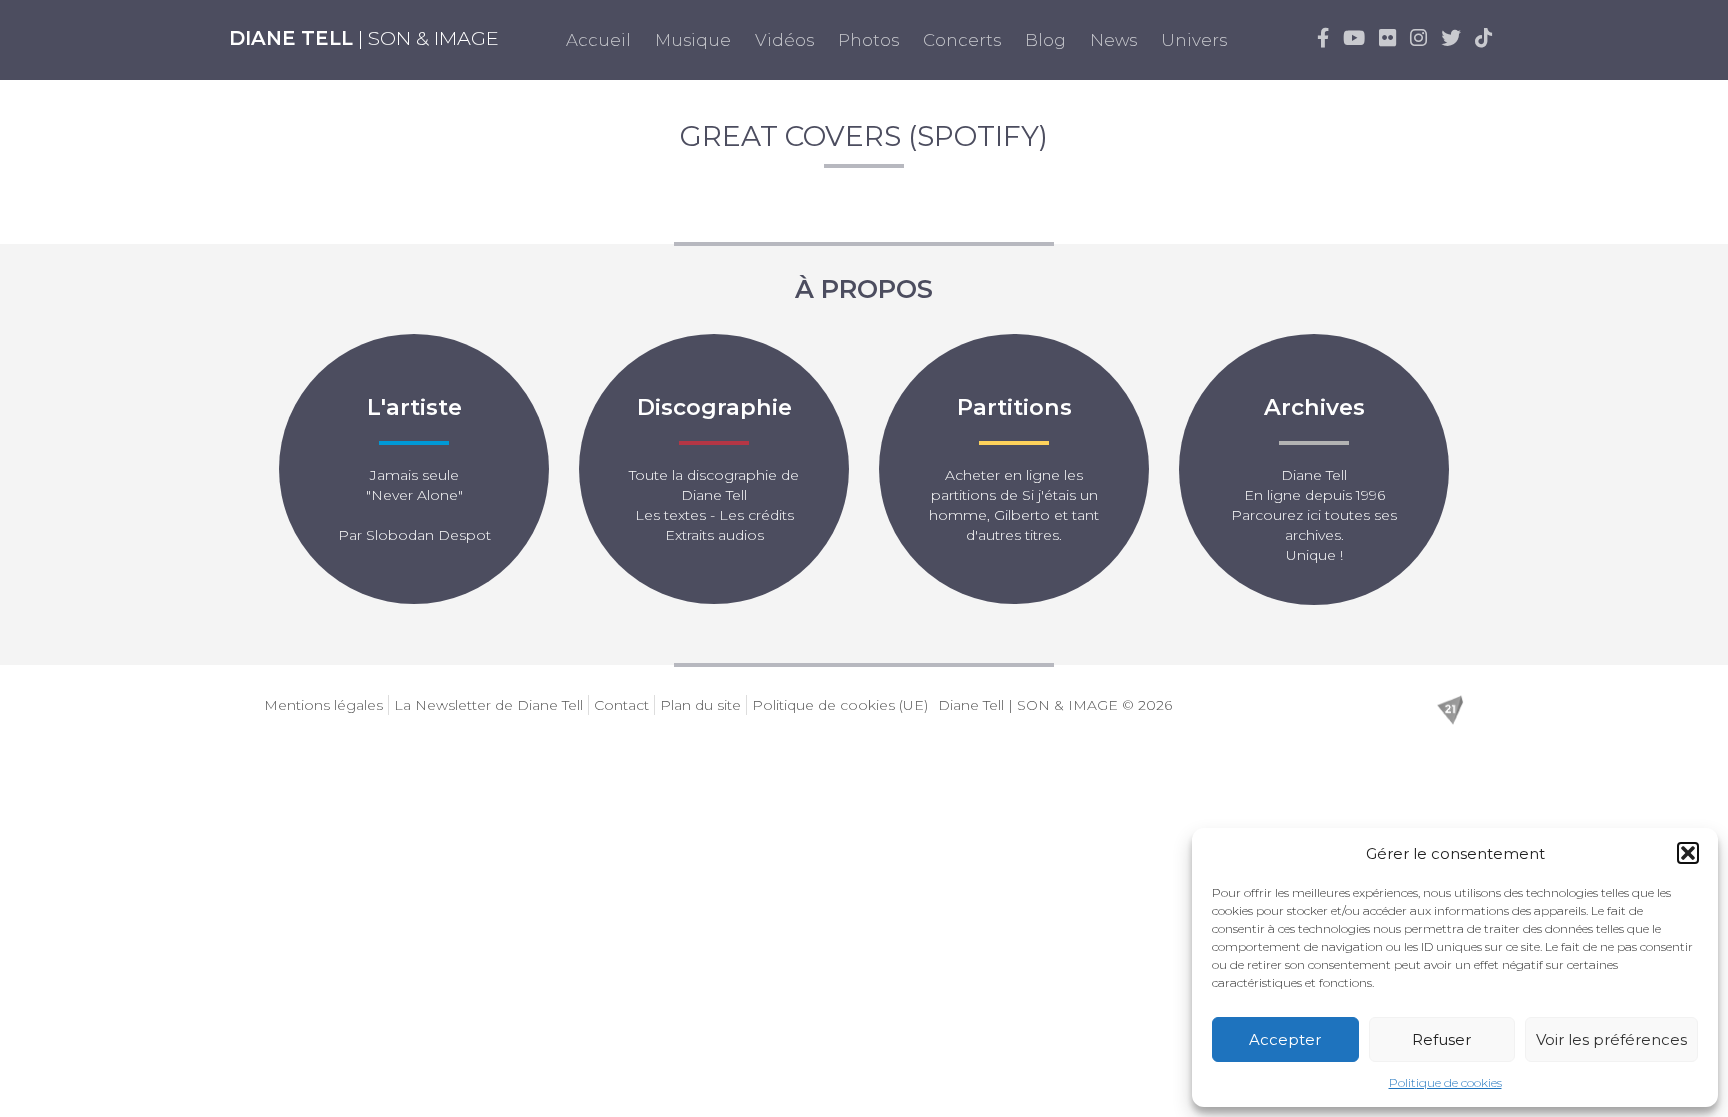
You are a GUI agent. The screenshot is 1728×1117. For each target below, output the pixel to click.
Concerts (962, 40)
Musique (693, 40)
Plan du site (700, 705)
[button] (1688, 853)
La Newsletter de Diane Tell (488, 705)
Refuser (1441, 1039)
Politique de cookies (1445, 1082)
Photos (868, 40)
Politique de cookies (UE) (840, 705)
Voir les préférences (1611, 1039)
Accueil (598, 40)
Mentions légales (323, 705)
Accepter (1285, 1039)
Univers (1194, 40)
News (1113, 40)
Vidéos (784, 40)
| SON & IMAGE (364, 38)
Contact (621, 705)
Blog (1045, 40)
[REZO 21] (1450, 708)
